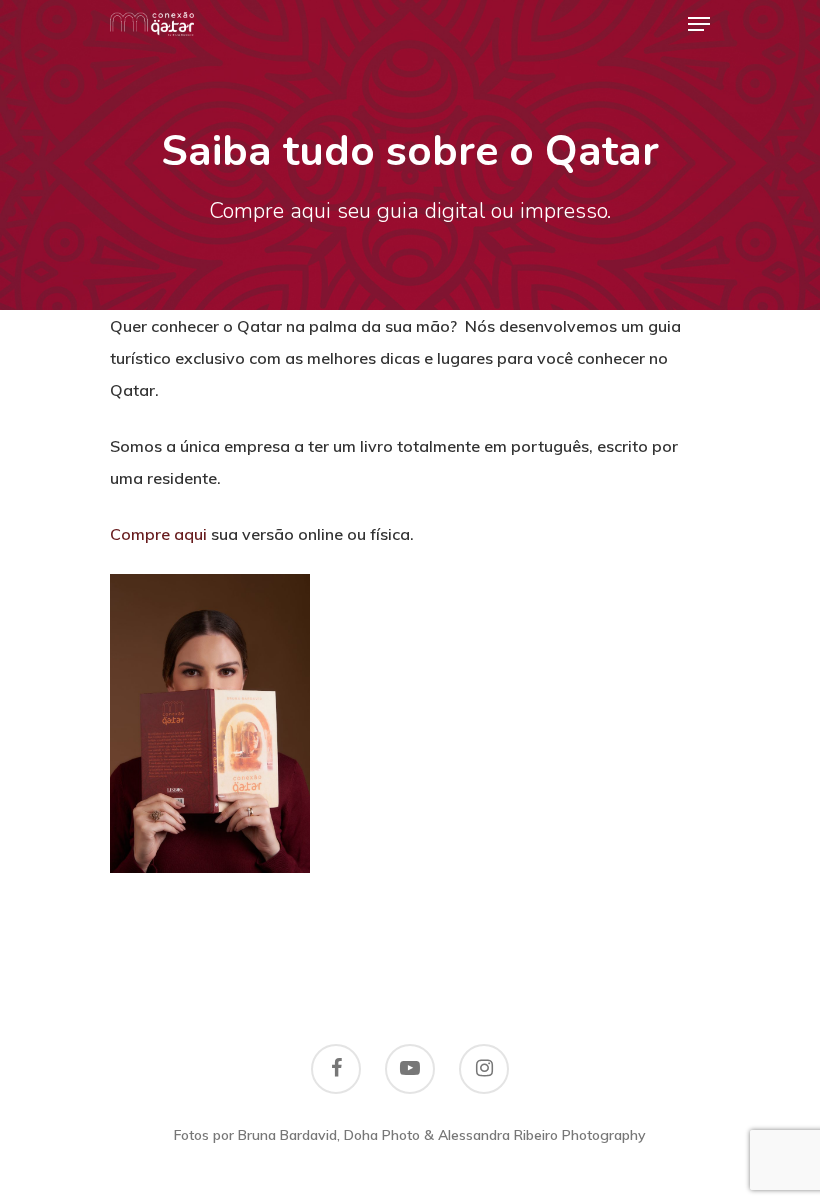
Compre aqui (158, 534)
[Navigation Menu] (699, 24)
